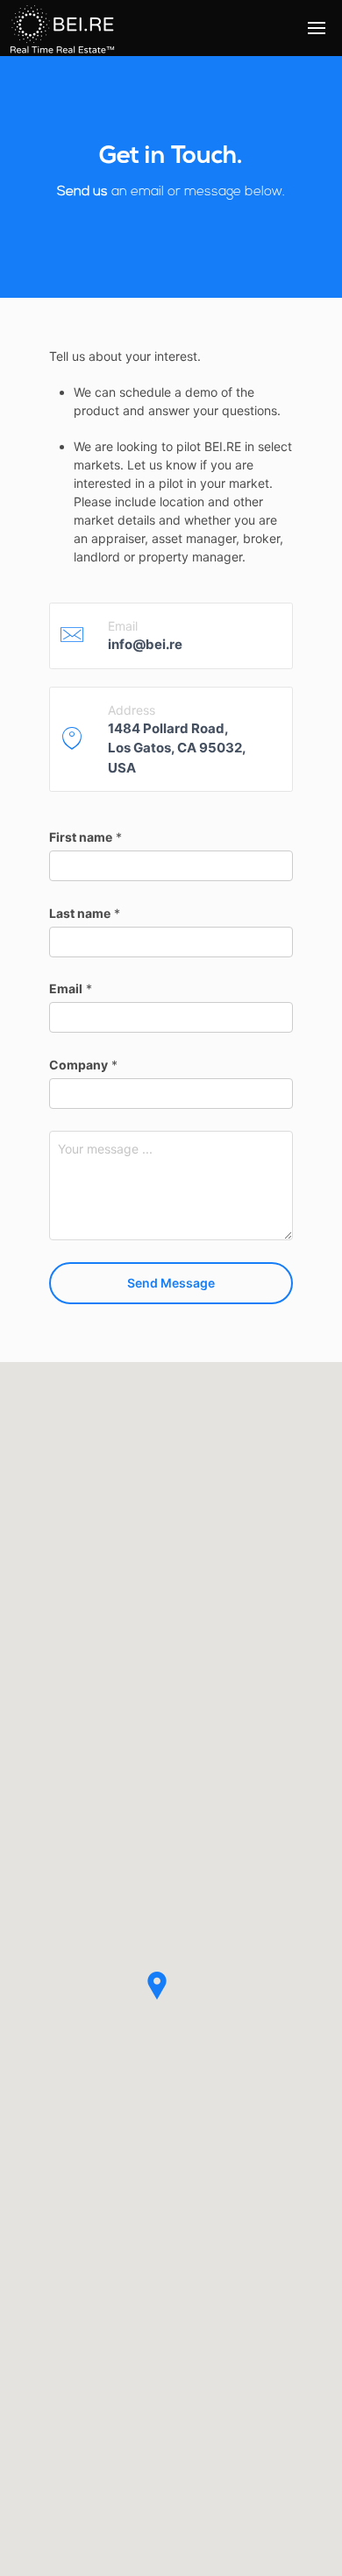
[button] (167, 2008)
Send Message (171, 1283)
